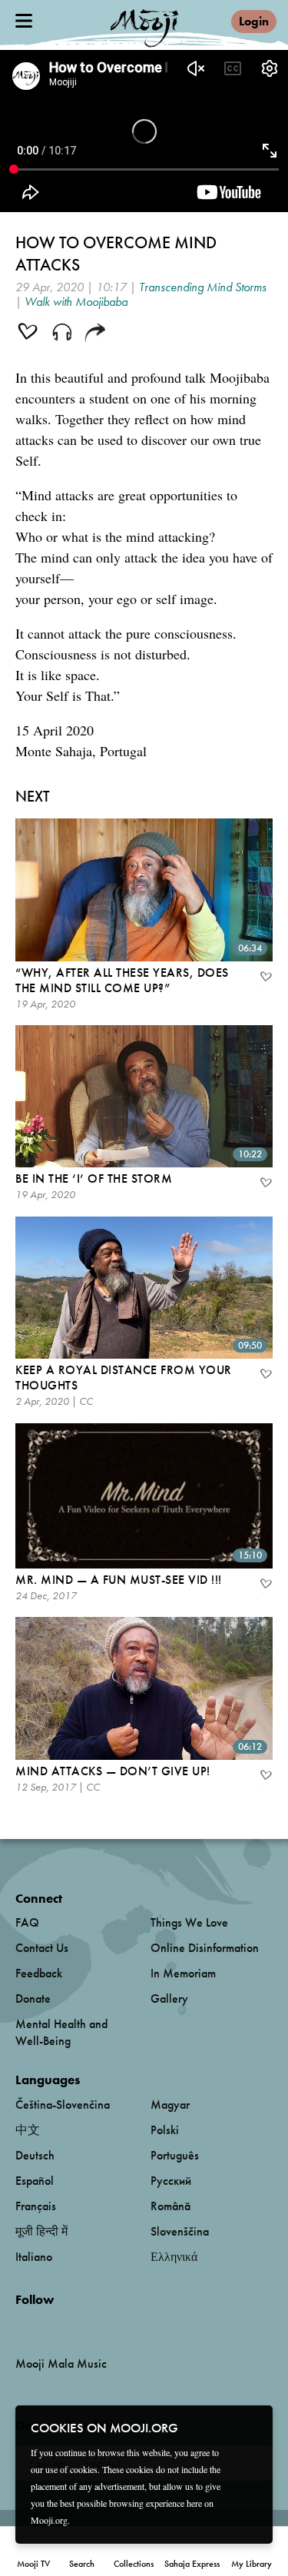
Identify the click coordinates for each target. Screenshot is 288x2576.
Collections (134, 2564)
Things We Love (189, 1922)
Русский (171, 2181)
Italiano (34, 2257)
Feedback (39, 1973)
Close (251, 2427)
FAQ (27, 1922)
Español (35, 2181)
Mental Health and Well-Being (61, 2032)
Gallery (169, 1998)
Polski (165, 2130)
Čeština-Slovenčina (63, 2105)
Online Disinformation (205, 1948)
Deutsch (35, 2155)
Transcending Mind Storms (203, 287)
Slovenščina (180, 2231)
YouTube (48, 2325)
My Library (252, 2564)
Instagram (81, 2325)
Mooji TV (33, 2564)
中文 (28, 2130)
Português (175, 2155)
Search (82, 2564)
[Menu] (24, 21)
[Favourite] (265, 978)
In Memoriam (183, 1973)
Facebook (20, 2325)
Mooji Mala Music (61, 2364)
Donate (33, 1998)
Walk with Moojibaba (76, 302)
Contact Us (42, 1948)
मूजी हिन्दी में (41, 2231)
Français (36, 2206)
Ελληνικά (174, 2257)
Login (254, 21)
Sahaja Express (192, 2564)
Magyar (170, 2105)
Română (170, 2206)
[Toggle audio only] (62, 334)
